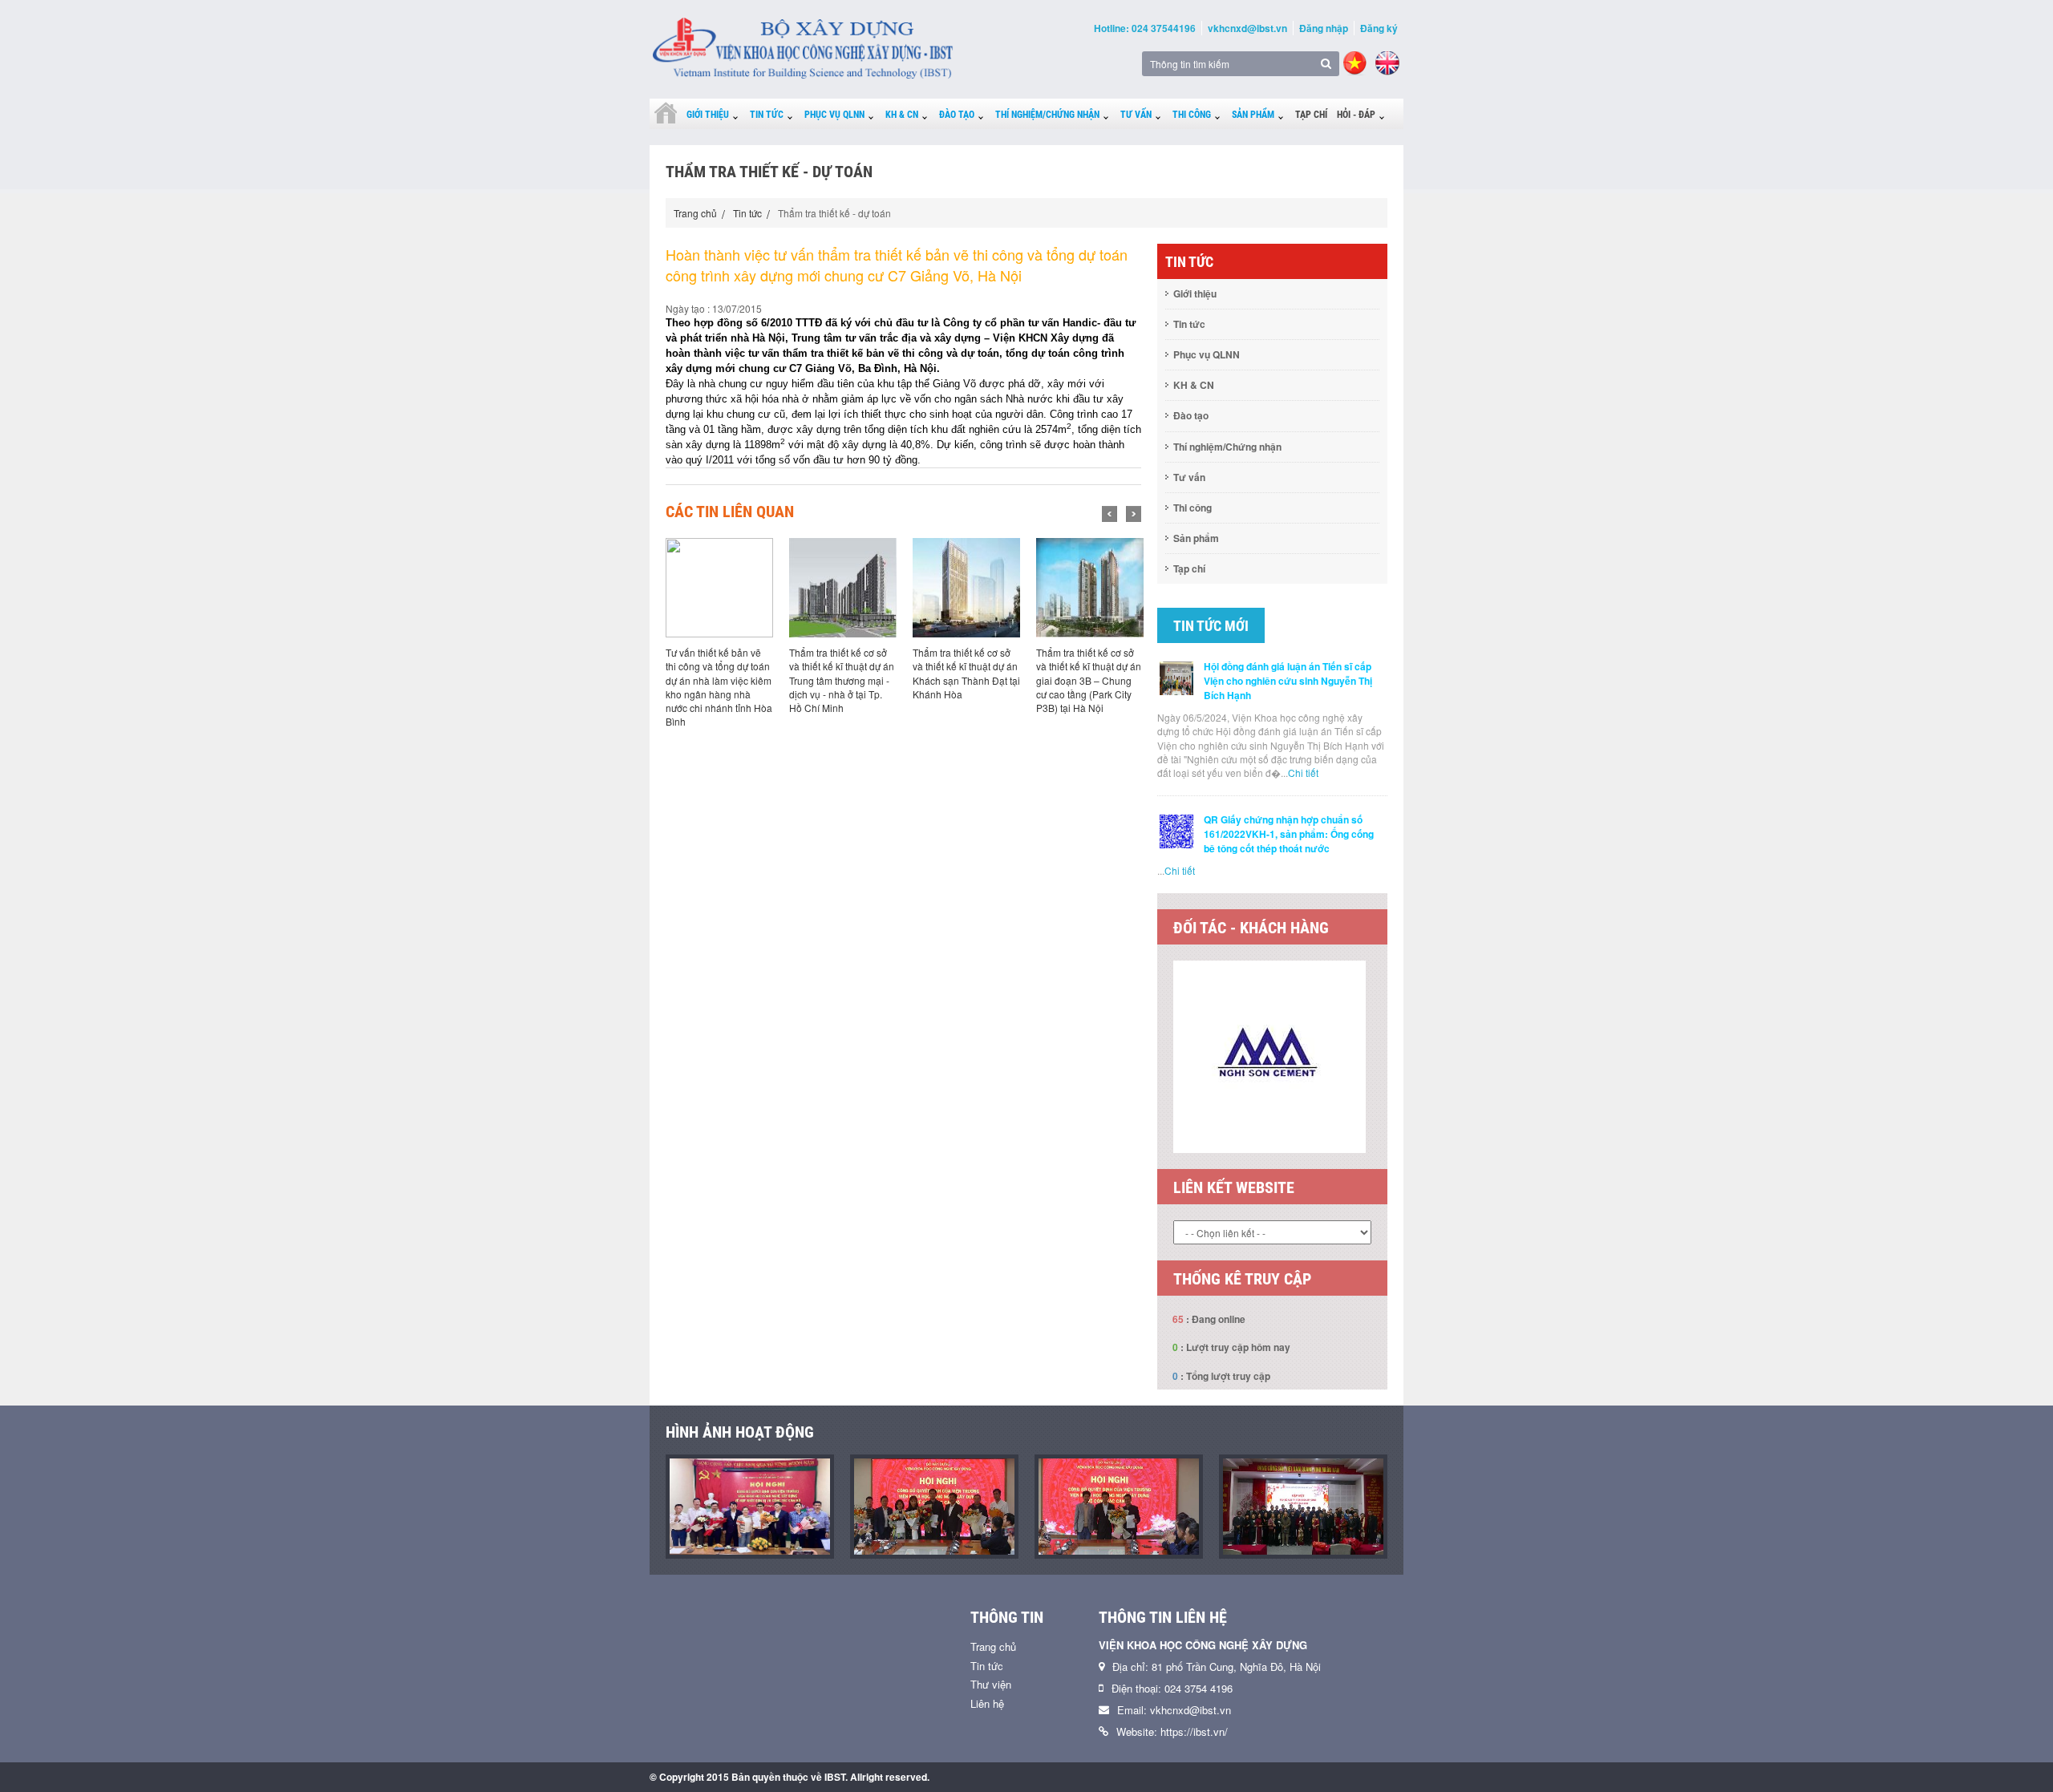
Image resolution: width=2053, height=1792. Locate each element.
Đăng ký (1379, 28)
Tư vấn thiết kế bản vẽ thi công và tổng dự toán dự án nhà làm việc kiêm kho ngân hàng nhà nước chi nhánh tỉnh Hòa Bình (719, 687)
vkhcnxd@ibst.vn (1247, 28)
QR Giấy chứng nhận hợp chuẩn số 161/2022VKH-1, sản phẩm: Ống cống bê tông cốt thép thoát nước (1289, 834)
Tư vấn (1136, 115)
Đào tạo (957, 115)
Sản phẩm (1253, 115)
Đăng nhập (1324, 28)
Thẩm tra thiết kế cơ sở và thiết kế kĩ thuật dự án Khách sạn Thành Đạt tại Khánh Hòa (966, 673)
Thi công (1192, 115)
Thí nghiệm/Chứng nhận (1047, 115)
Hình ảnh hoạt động (740, 1432)
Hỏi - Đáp (1356, 115)
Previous (1110, 514)
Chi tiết (1303, 773)
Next (1134, 514)
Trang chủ (695, 213)
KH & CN (902, 115)
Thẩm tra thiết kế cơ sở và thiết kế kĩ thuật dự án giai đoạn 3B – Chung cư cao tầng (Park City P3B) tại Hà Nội (1089, 680)
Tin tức (767, 115)
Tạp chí (1311, 115)
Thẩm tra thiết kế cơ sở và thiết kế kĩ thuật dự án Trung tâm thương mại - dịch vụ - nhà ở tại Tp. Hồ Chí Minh (842, 680)
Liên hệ (987, 1703)
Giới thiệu (708, 115)
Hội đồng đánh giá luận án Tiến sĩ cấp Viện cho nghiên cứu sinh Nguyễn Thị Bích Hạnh (1288, 681)
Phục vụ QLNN (834, 115)
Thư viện (991, 1684)
